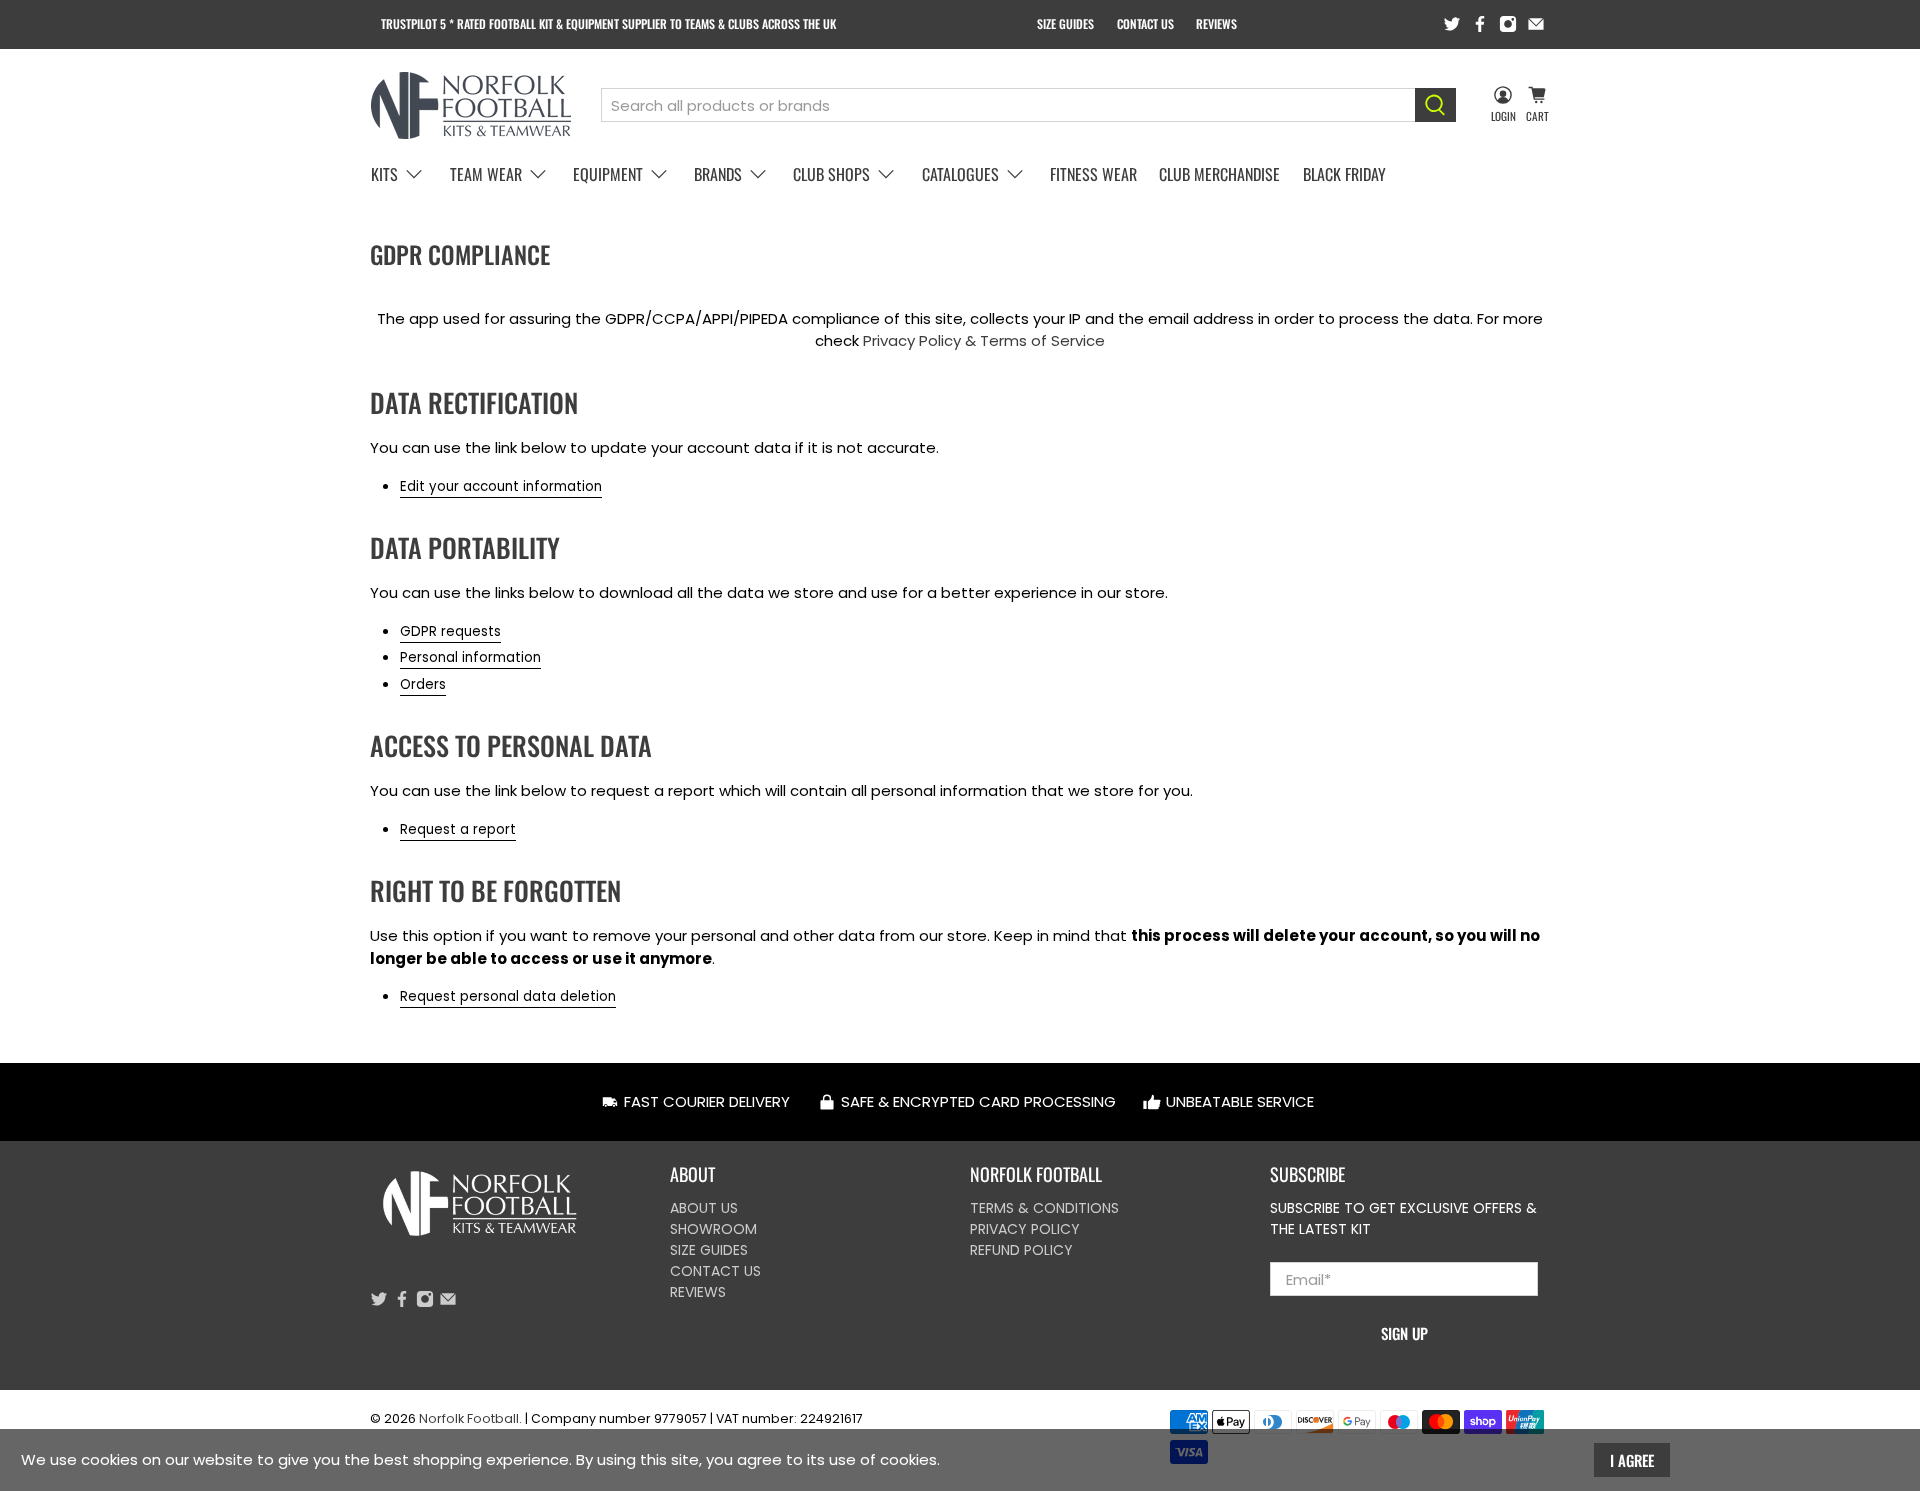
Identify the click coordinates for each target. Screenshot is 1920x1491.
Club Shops (831, 174)
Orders (423, 684)
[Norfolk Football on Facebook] (1480, 24)
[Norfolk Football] (471, 105)
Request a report (458, 829)
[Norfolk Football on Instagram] (1508, 24)
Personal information (470, 657)
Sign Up (1404, 1333)
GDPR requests (450, 631)
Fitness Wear (1093, 174)
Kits (384, 174)
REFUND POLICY (1021, 1250)
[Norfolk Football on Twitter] (1452, 24)
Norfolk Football (469, 1418)
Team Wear (486, 174)
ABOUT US (704, 1208)
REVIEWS (1216, 23)
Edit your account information (501, 486)
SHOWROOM (713, 1229)
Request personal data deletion (508, 996)
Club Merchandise (1219, 174)
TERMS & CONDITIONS (1044, 1208)
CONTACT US (1145, 23)
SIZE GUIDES (1065, 23)
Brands (718, 174)
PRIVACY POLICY (1025, 1229)
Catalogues (960, 174)
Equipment (608, 174)
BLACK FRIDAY (1344, 174)
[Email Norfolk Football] (1536, 24)
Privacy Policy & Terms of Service (984, 340)
